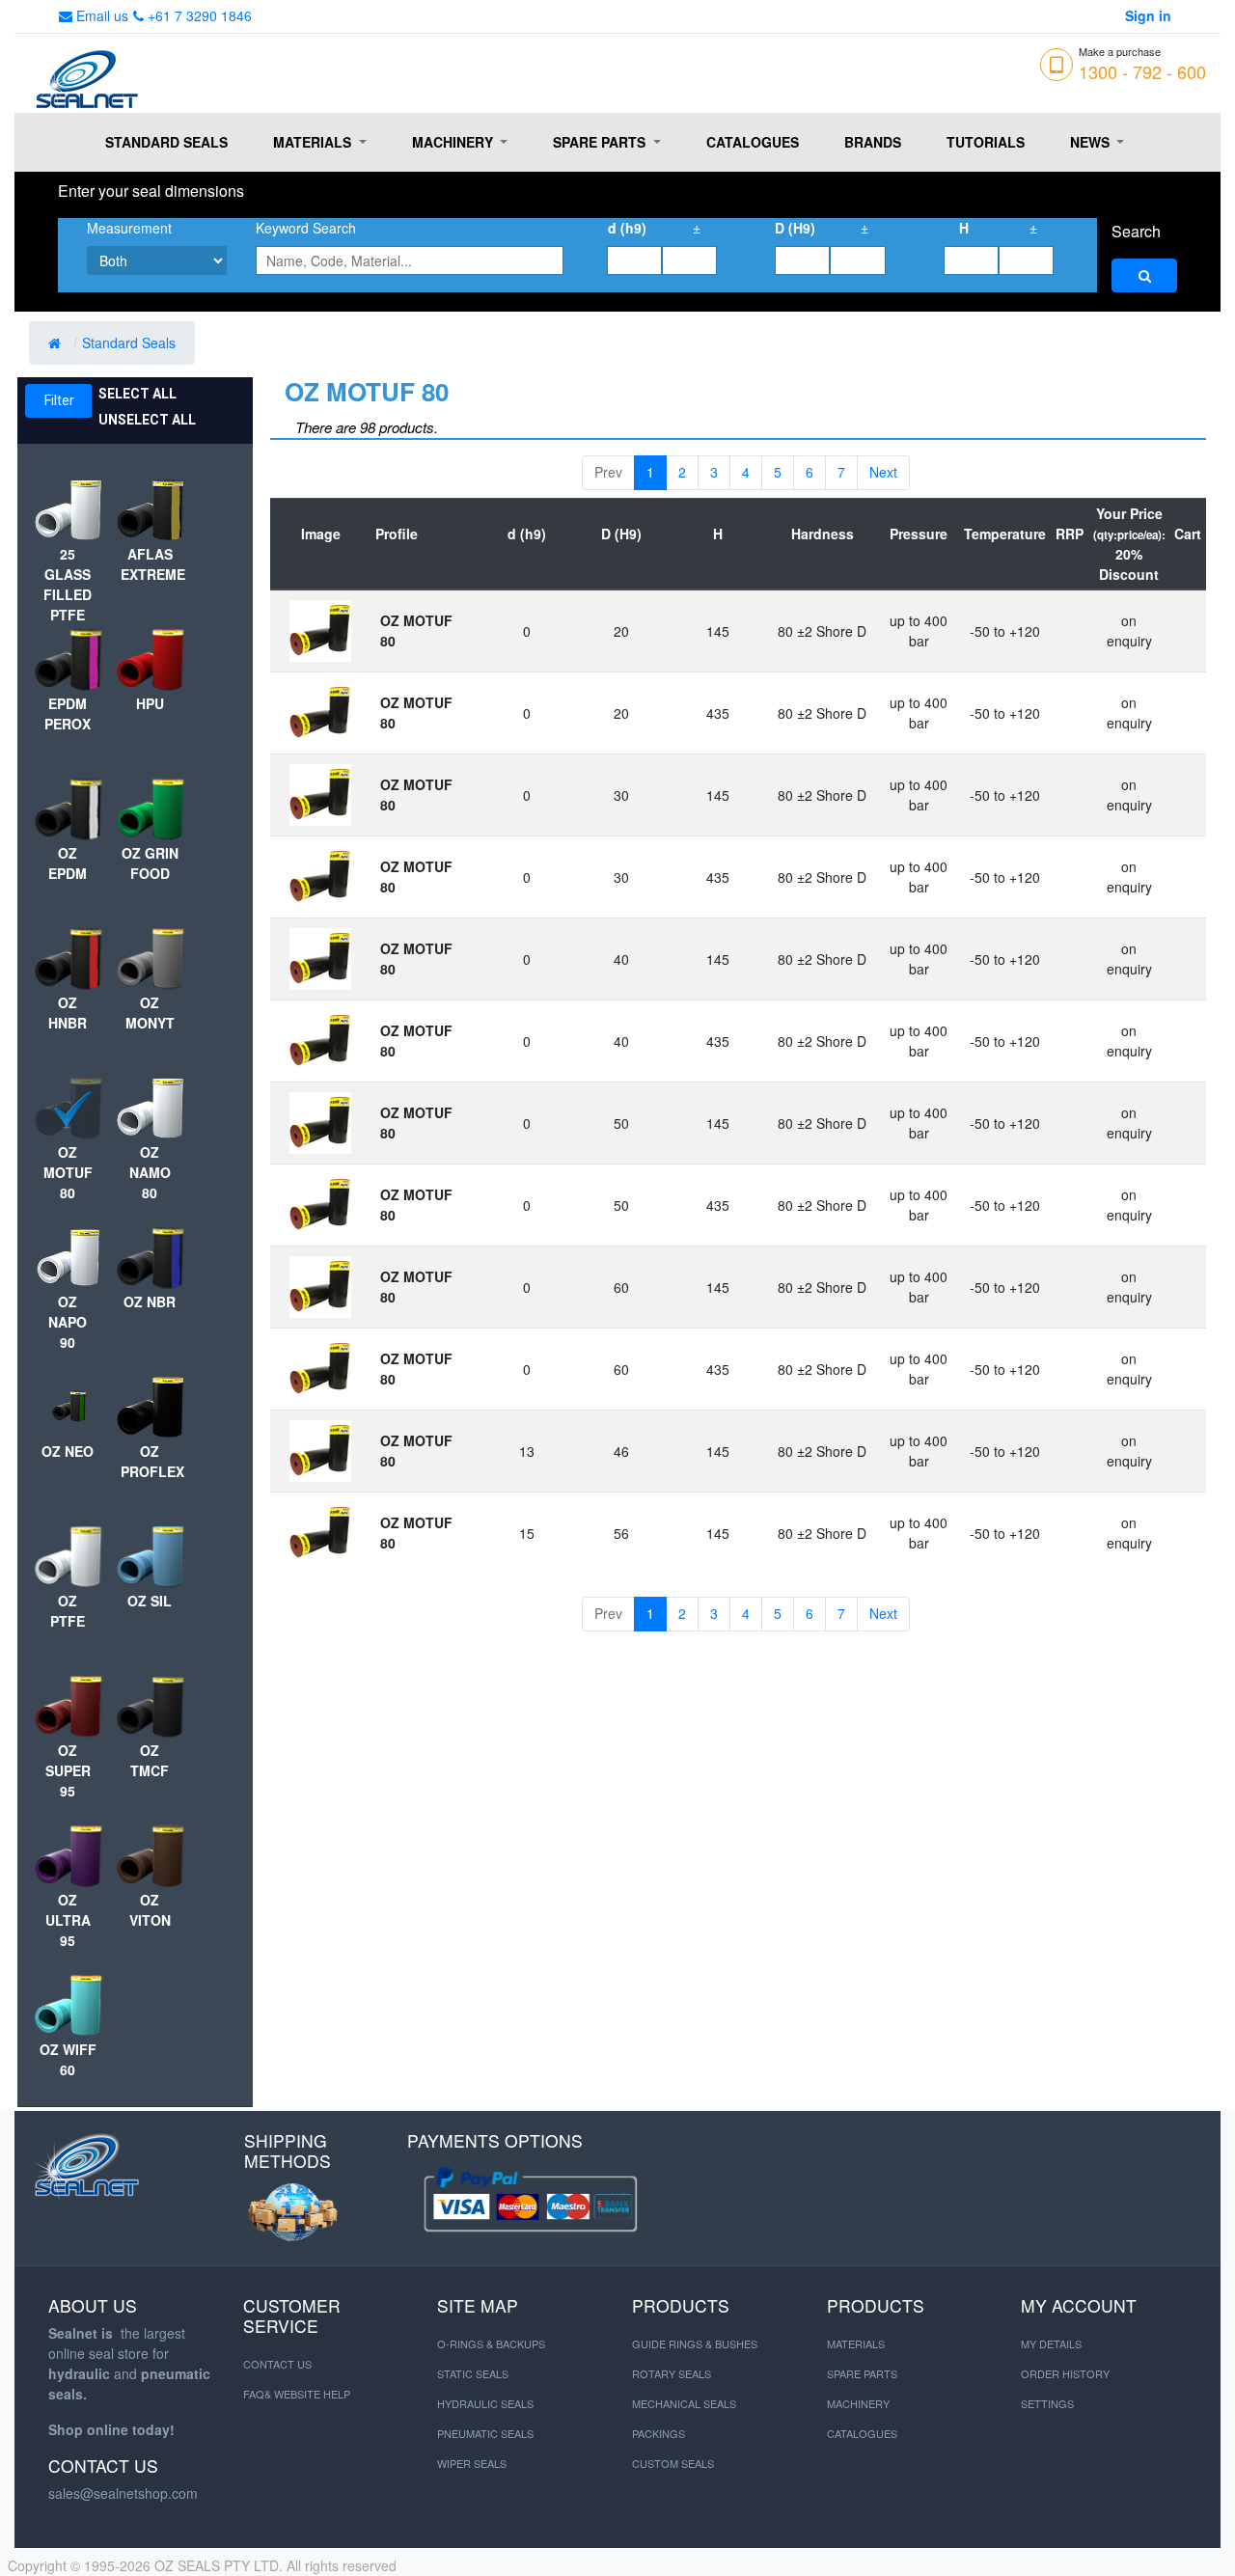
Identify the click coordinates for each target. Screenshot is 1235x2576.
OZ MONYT (150, 1013)
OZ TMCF (150, 1760)
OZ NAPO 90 (68, 1322)
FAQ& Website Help (297, 2394)
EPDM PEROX (68, 713)
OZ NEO (68, 1451)
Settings (1047, 2403)
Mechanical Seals (684, 2403)
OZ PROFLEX (150, 1461)
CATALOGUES (862, 2433)
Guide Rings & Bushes (695, 2343)
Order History (1065, 2373)
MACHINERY (858, 2403)
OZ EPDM (68, 863)
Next (883, 472)
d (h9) (627, 228)
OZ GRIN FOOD (150, 863)
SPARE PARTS (862, 2373)
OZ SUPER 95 (68, 1770)
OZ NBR (150, 1302)
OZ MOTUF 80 (68, 1172)
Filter (59, 400)
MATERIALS (856, 2343)
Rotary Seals (672, 2373)
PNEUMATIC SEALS (485, 2433)
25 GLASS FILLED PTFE (68, 584)
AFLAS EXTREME (150, 564)
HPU (150, 703)
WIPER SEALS (472, 2463)
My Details (1051, 2343)
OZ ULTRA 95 (68, 1920)
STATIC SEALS (473, 2373)
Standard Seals (131, 343)
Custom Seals (673, 2463)
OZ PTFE (68, 1611)
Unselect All (147, 420)
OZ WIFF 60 (68, 2059)
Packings (659, 2433)
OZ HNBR (68, 1013)
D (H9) (795, 228)
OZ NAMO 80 (150, 1172)
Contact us (277, 2364)
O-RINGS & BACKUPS (491, 2343)
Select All (137, 394)
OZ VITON (150, 1910)
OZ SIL (150, 1601)
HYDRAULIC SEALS (485, 2403)
